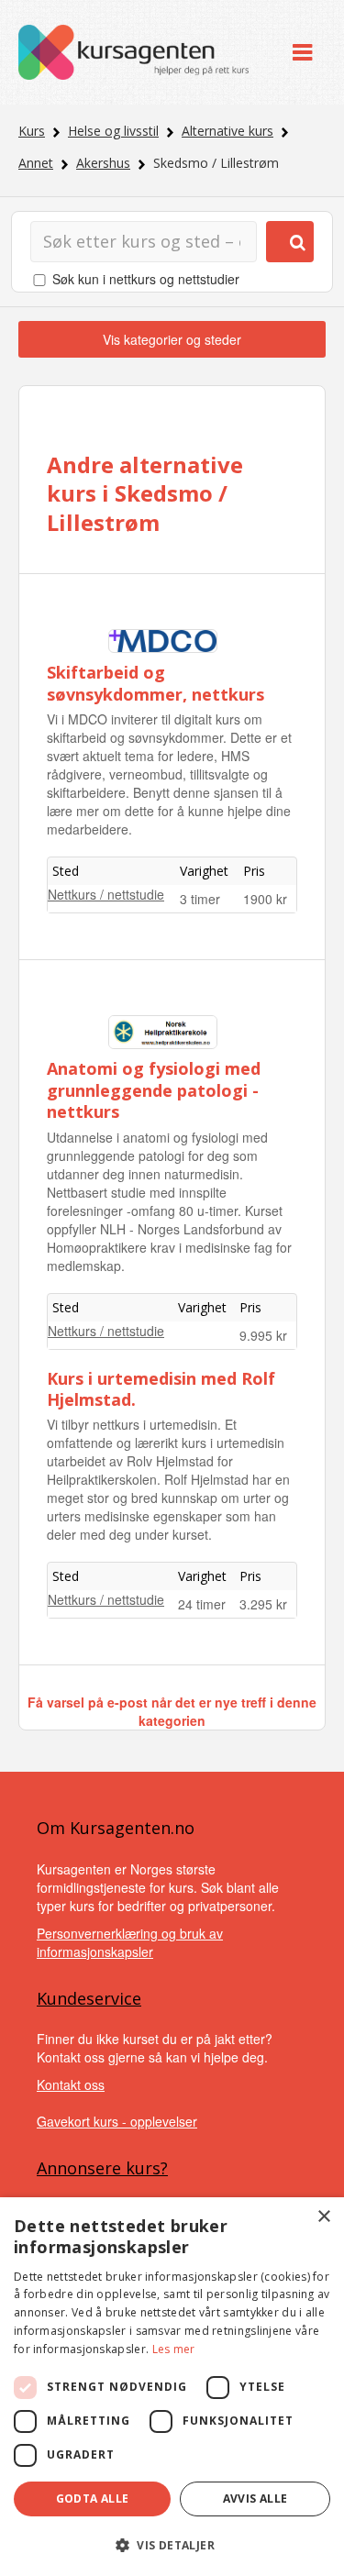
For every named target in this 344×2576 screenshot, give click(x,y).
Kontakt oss (71, 2084)
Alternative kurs (227, 131)
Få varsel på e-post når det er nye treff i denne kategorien (172, 1711)
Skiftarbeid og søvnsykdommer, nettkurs (155, 683)
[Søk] (290, 242)
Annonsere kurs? (102, 2168)
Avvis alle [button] (255, 2499)
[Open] (302, 53)
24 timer (202, 1604)
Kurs (32, 131)
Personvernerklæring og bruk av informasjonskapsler (130, 1942)
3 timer (200, 899)
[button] (172, 2545)
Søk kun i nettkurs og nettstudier (146, 279)
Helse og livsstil (113, 131)
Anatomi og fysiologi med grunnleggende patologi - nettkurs (154, 1090)
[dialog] (172, 2387)
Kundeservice (89, 1998)
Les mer (174, 2349)
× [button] (323, 2217)
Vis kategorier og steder (172, 339)
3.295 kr (263, 1604)
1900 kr (265, 899)
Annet (36, 163)
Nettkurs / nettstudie (106, 894)
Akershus (103, 163)
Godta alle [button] (93, 2499)
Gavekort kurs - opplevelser (117, 2121)
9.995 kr (263, 1335)
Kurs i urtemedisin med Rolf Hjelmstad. (161, 1389)
